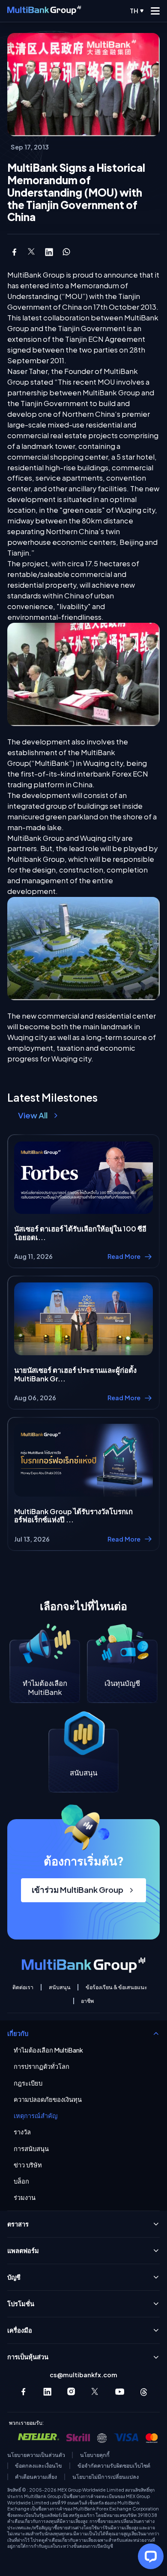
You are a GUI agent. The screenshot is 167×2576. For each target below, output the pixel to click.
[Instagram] (71, 2392)
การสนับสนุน (31, 2149)
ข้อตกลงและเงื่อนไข (39, 2466)
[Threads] (144, 2392)
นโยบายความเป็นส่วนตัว (36, 2455)
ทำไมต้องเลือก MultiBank (48, 2050)
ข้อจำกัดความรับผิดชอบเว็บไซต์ (114, 2466)
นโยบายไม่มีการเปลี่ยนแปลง (106, 2477)
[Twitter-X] (95, 2392)
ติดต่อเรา (23, 1987)
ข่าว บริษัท (28, 2165)
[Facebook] (23, 2392)
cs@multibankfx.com (83, 2375)
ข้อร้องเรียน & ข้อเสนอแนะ (116, 1987)
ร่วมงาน (25, 2198)
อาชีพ (87, 2001)
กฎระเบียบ (28, 2083)
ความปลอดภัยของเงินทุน (48, 2099)
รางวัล (22, 2132)
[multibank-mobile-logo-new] (44, 11)
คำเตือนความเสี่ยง (36, 2477)
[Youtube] (120, 2392)
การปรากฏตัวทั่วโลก (42, 2066)
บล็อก (21, 2181)
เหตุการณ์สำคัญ (36, 2116)
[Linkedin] (47, 2392)
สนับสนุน (60, 1987)
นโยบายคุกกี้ (95, 2455)
